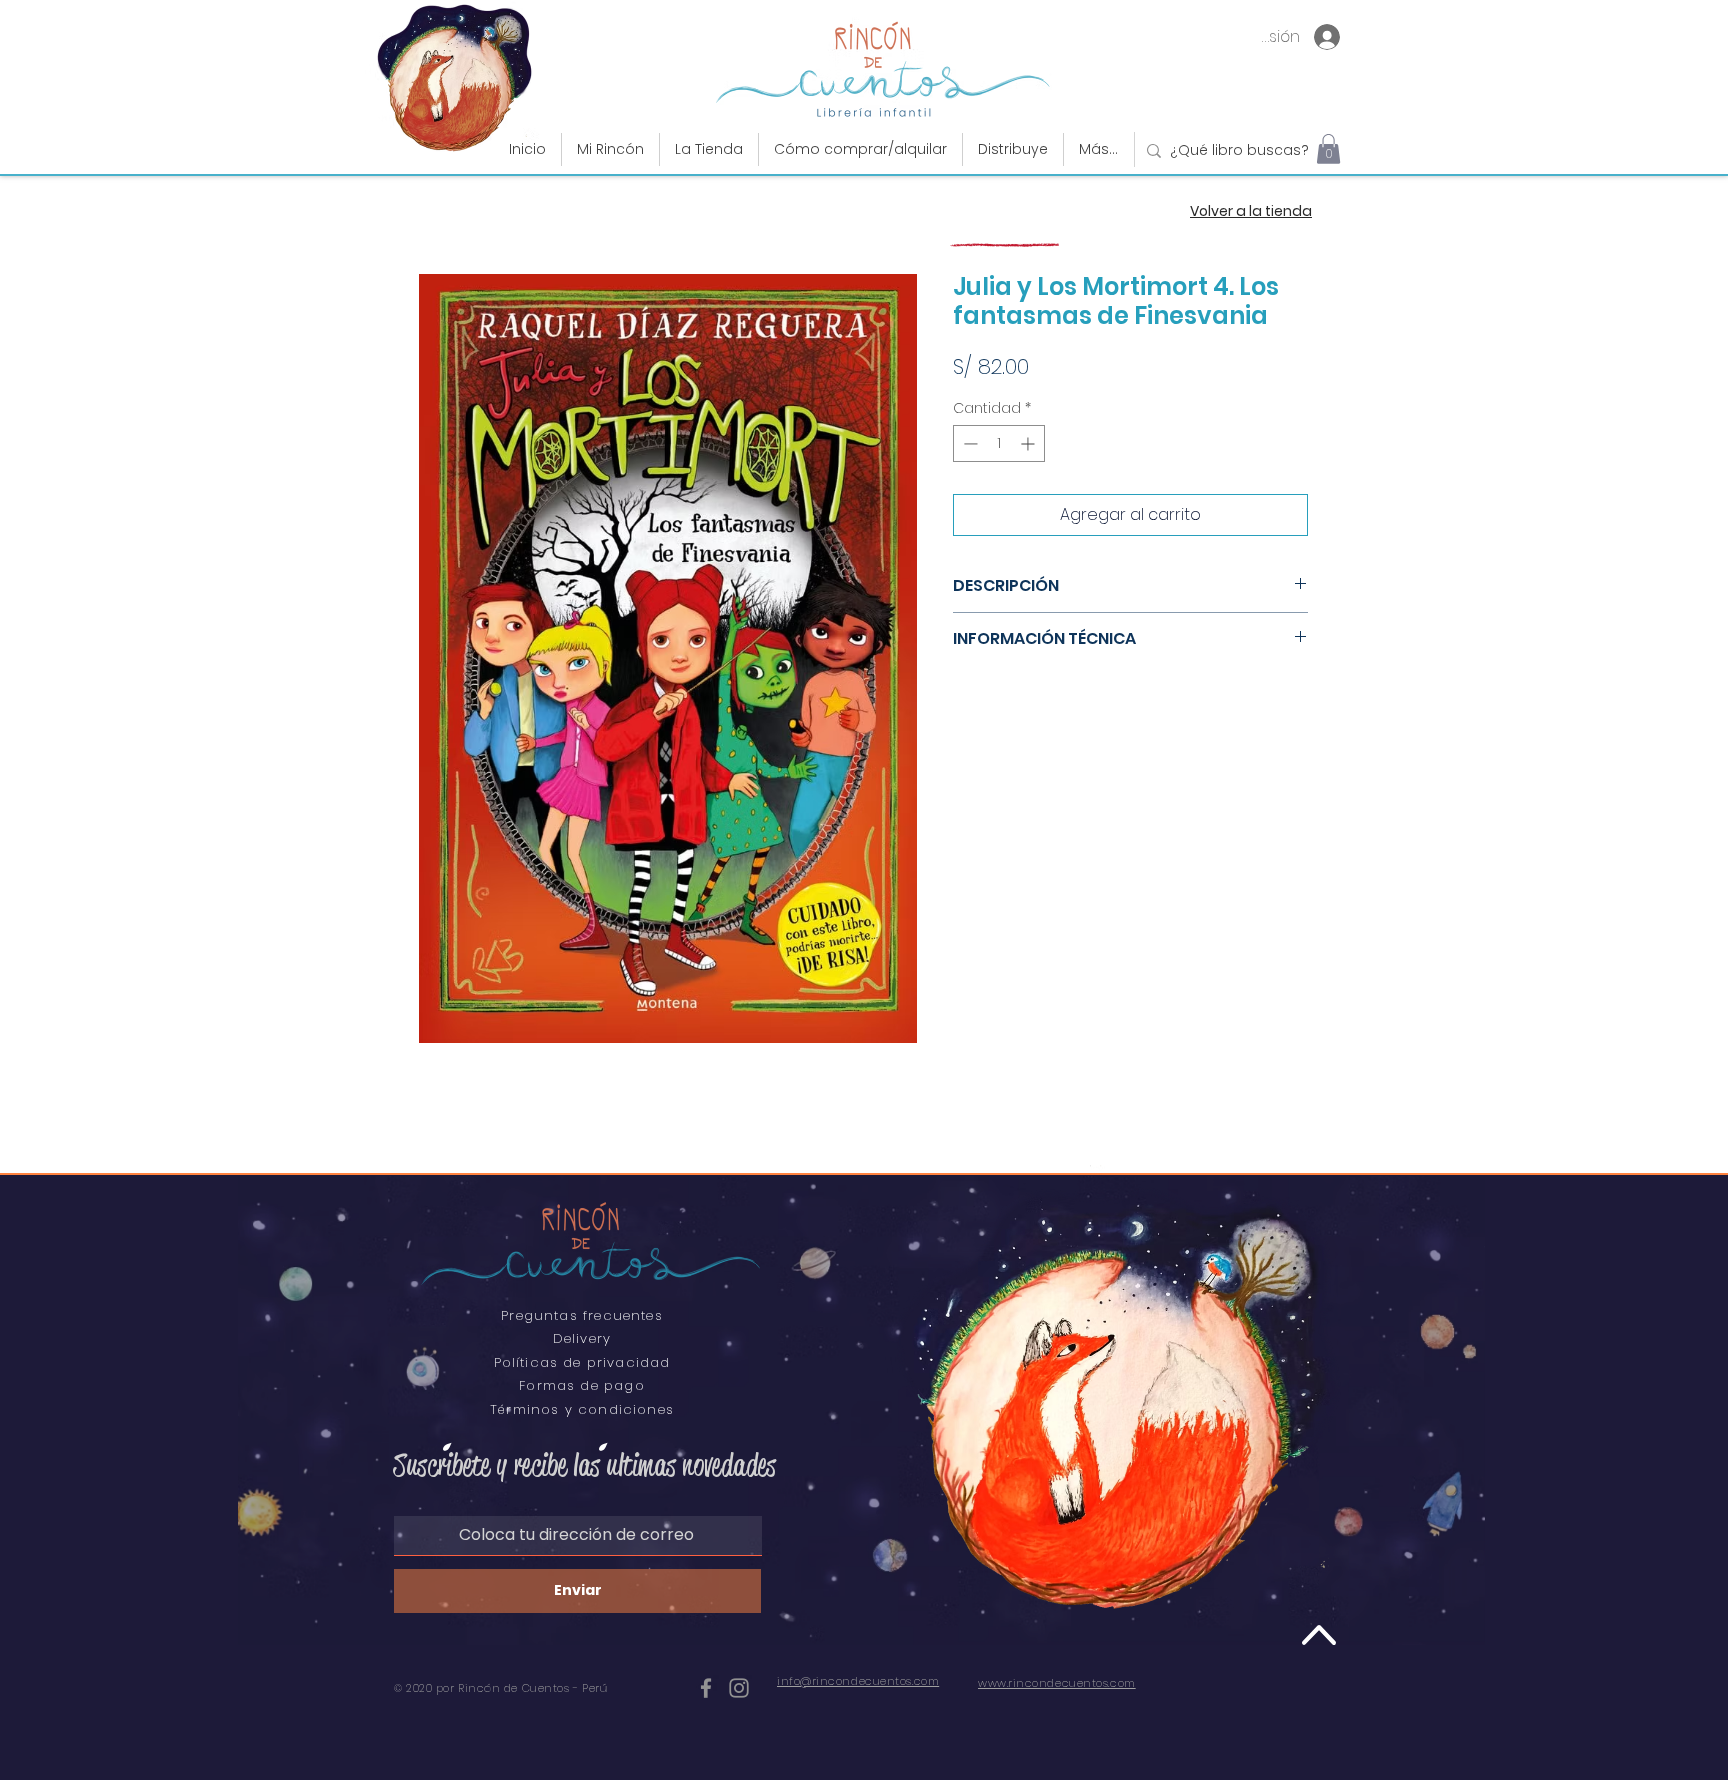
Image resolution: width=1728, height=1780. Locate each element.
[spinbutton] (999, 443)
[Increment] (1029, 443)
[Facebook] (706, 1688)
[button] (709, 149)
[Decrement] (968, 443)
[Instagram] (739, 1688)
